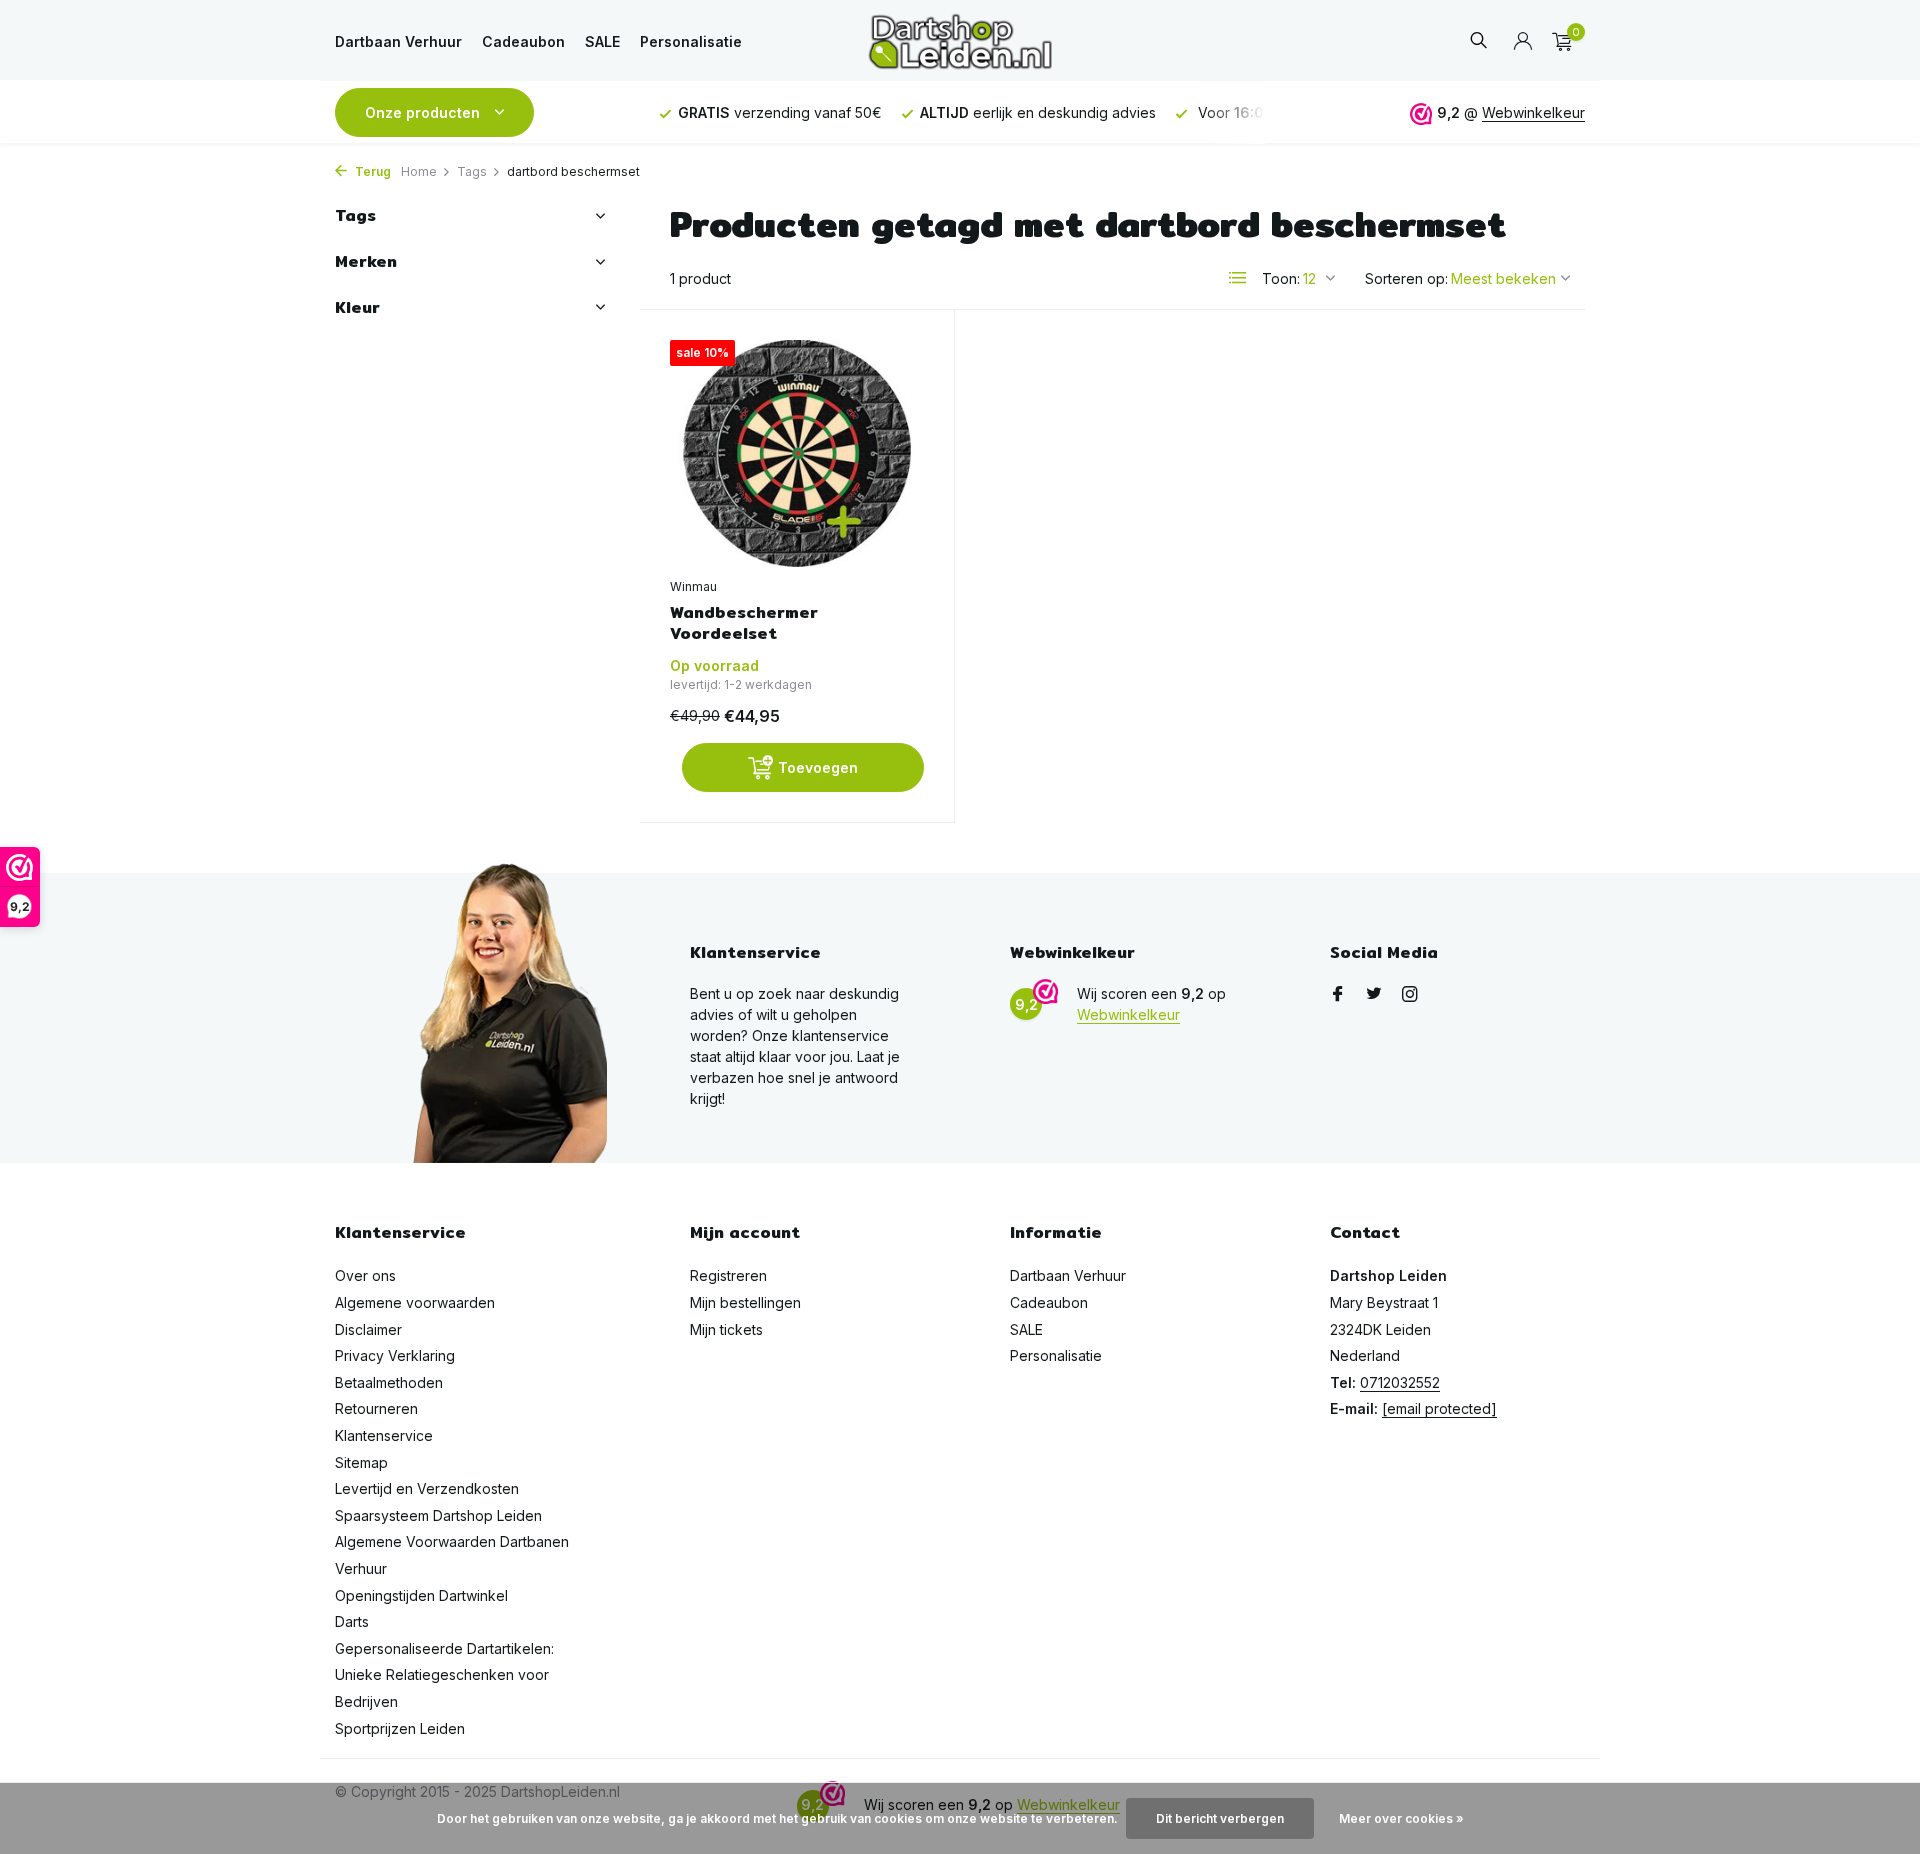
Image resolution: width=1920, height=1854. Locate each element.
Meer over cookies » (1401, 1818)
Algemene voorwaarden (415, 1302)
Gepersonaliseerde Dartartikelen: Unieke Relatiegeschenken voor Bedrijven (444, 1675)
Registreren (728, 1275)
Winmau (693, 586)
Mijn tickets (726, 1329)
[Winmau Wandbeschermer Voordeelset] (797, 453)
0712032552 (1400, 1382)
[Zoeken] (1478, 41)
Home (419, 171)
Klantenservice (384, 1435)
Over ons (365, 1275)
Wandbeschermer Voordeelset (744, 624)
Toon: (1281, 278)
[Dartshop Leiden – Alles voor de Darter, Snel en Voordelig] (959, 41)
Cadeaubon (523, 41)
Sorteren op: (1406, 278)
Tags (472, 171)
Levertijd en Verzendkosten (427, 1488)
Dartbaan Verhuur (398, 41)
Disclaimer (368, 1329)
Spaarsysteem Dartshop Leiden (438, 1515)
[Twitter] (1374, 995)
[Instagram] (1410, 995)
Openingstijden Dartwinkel (421, 1595)
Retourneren (376, 1408)
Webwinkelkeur (1533, 112)
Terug (371, 171)
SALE (602, 41)
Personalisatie (691, 41)
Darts (352, 1621)
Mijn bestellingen (745, 1302)
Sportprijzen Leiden (400, 1728)
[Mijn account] (1522, 42)
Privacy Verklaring (395, 1355)
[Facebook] (1338, 995)
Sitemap (361, 1462)
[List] (1238, 278)
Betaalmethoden (389, 1382)
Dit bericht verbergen (1220, 1818)
